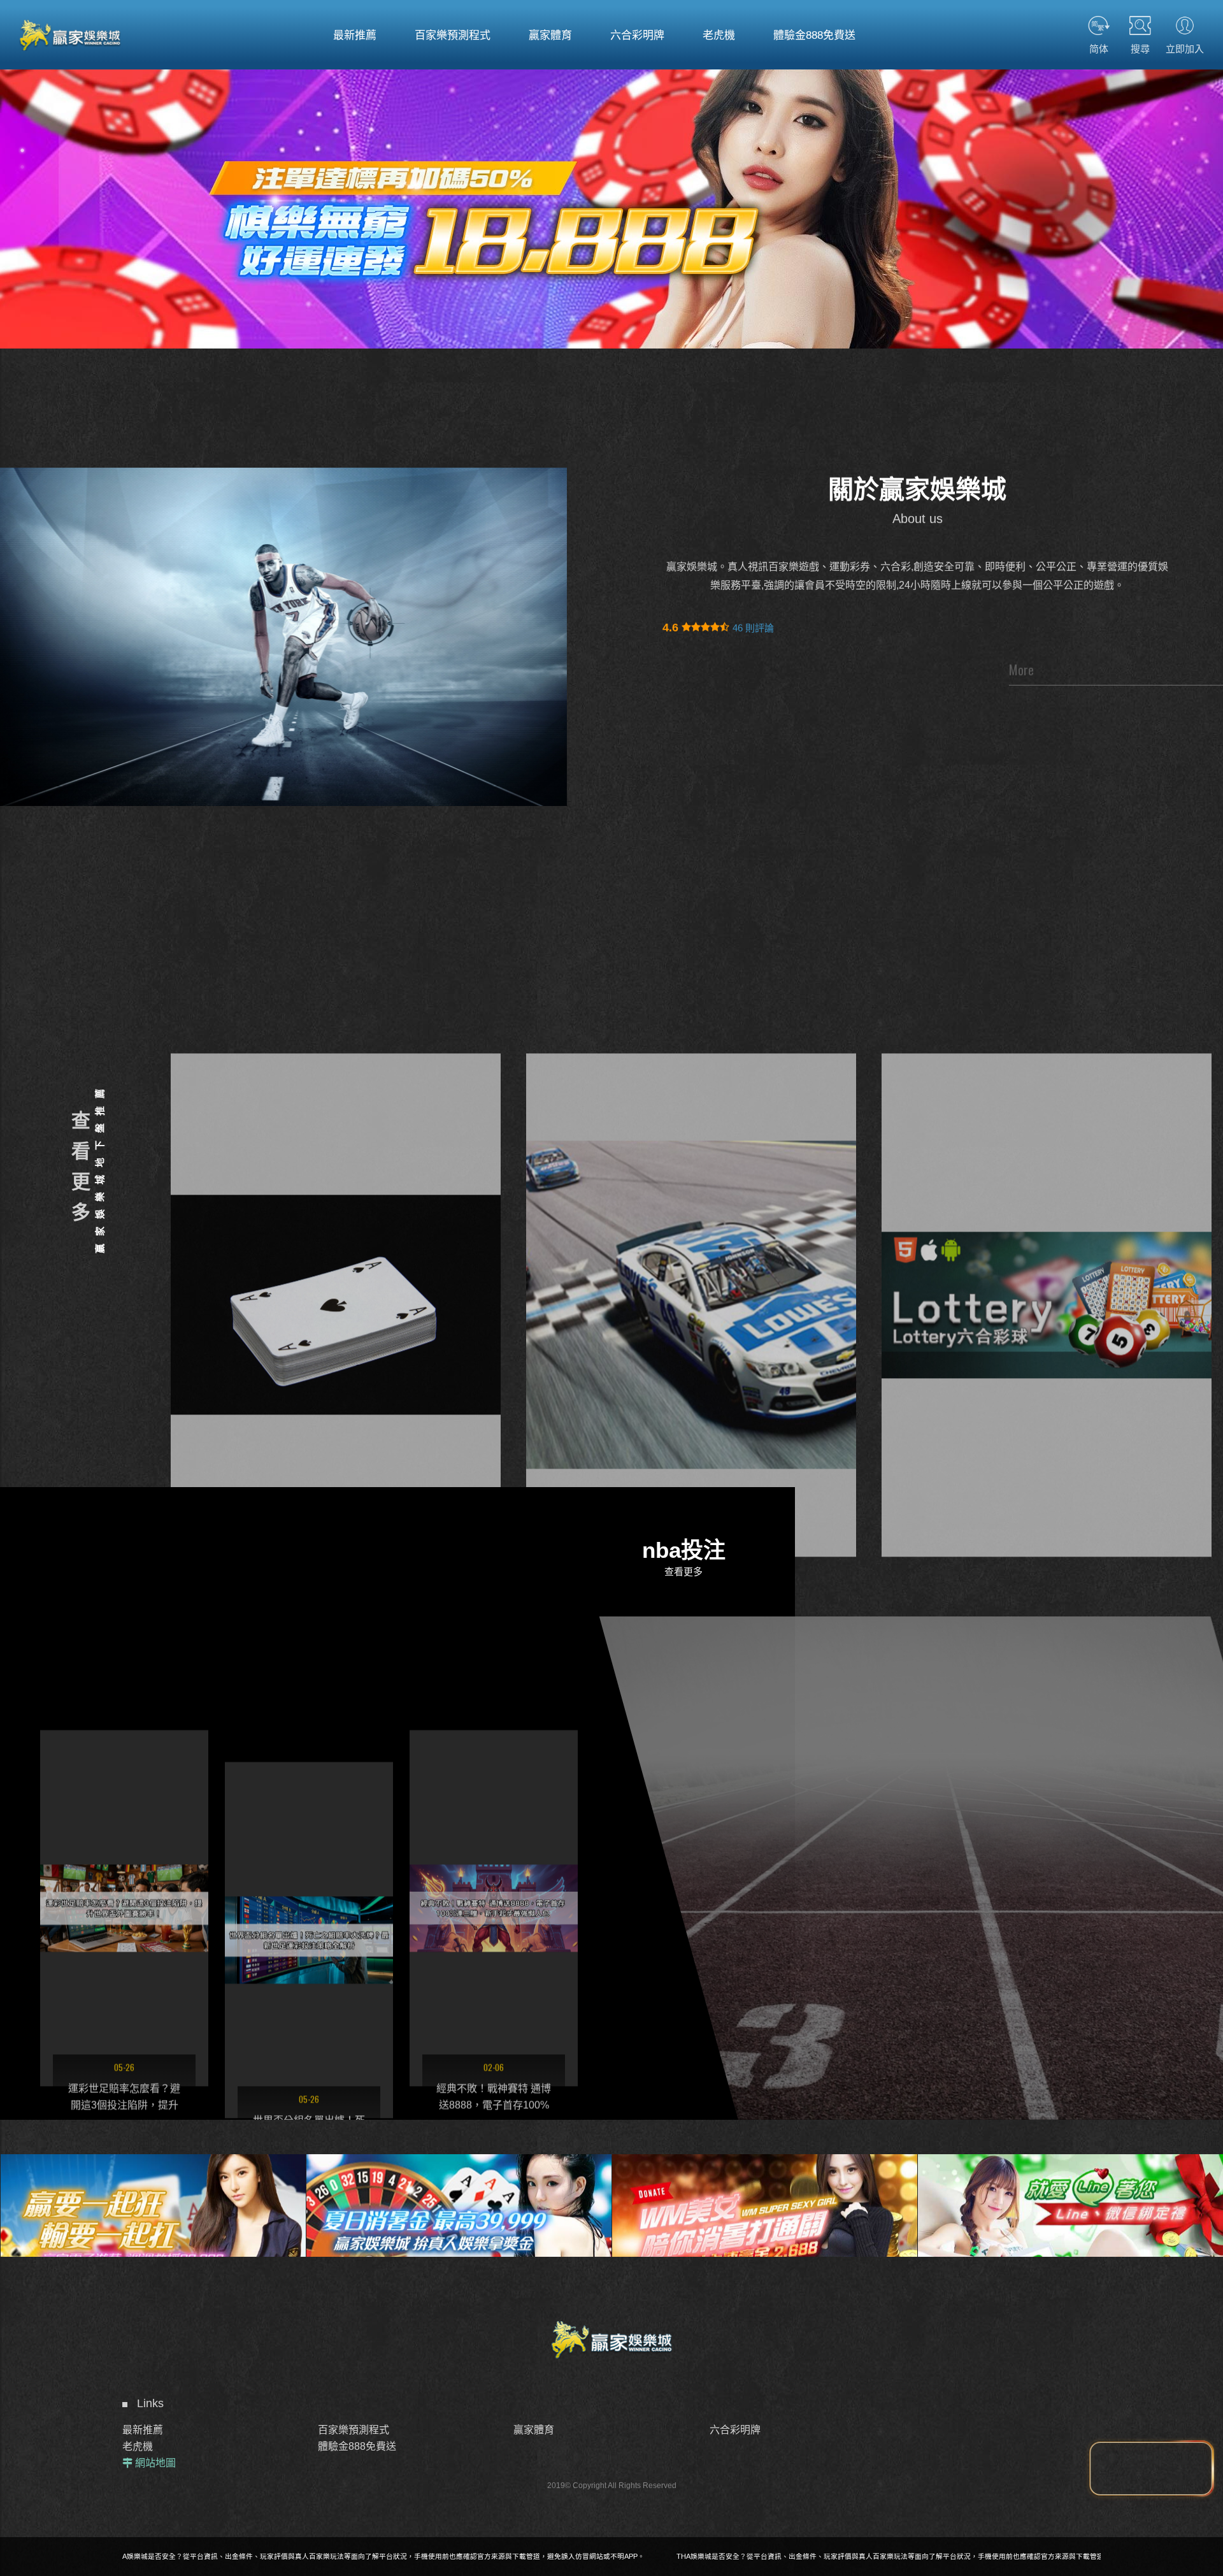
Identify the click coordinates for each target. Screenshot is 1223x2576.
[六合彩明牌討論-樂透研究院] (336, 1172)
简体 (1099, 48)
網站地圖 (155, 2463)
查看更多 (79, 1172)
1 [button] (22, 150)
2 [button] (22, 167)
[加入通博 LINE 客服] (1151, 2469)
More (1021, 670)
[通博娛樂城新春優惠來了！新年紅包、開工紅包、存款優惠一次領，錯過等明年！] (309, 1823)
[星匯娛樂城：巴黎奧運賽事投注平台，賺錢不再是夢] (494, 1855)
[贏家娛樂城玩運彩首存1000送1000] (459, 2188)
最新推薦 (143, 2430)
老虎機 (138, 2446)
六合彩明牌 (735, 2430)
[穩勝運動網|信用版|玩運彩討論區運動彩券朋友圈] (691, 1172)
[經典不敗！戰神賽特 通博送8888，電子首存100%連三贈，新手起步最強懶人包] (124, 1823)
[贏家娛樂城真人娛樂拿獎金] (764, 2188)
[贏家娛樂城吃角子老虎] (611, 205)
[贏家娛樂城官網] (70, 35)
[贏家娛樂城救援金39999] (153, 2188)
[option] (611, 205)
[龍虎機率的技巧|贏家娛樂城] (1047, 1172)
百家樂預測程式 (354, 2430)
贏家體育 (534, 2430)
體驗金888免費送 (357, 2446)
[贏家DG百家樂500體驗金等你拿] (1070, 2188)
